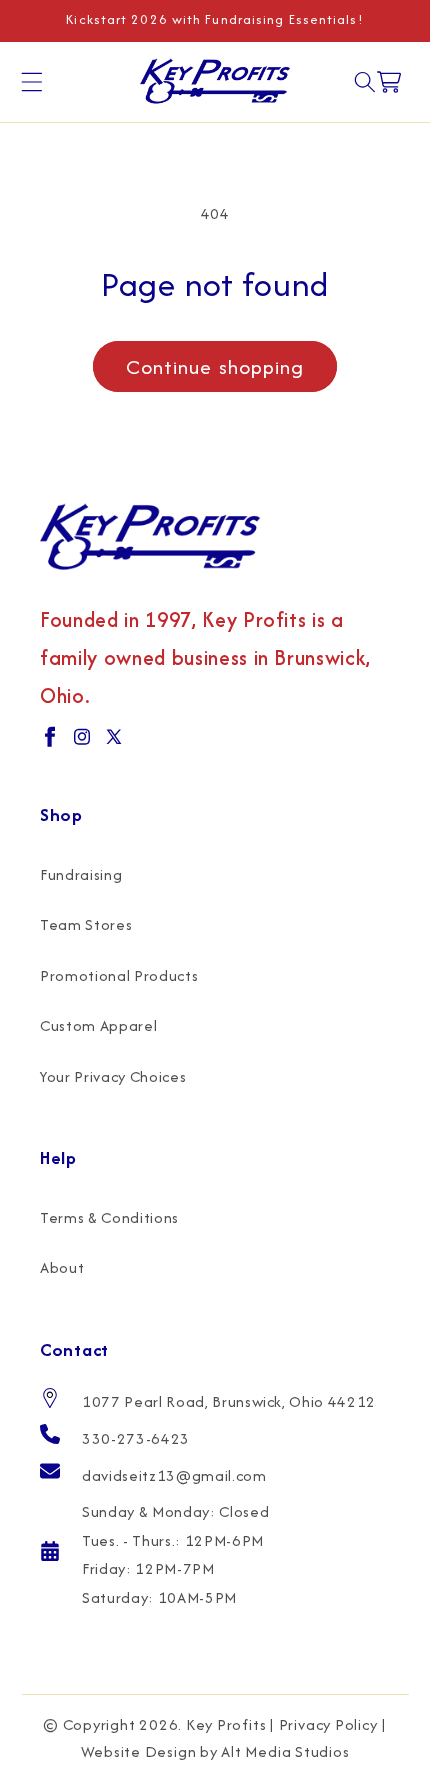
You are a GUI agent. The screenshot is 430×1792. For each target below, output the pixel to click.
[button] (32, 82)
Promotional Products (119, 975)
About (62, 1267)
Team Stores (86, 924)
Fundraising (81, 874)
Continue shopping (215, 366)
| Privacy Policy (323, 1724)
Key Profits (226, 1724)
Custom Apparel (98, 1025)
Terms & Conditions (109, 1217)
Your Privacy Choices (113, 1076)
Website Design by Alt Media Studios (215, 1751)
